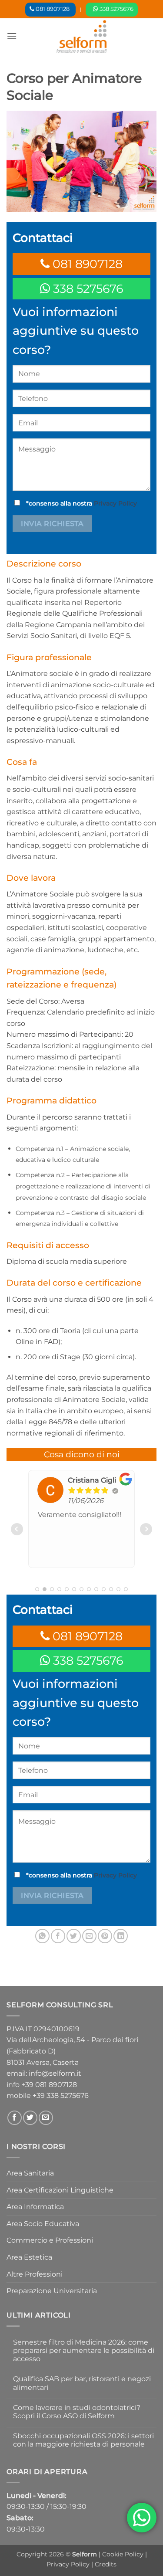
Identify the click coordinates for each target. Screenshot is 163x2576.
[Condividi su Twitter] (74, 1936)
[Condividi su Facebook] (58, 1936)
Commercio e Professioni (50, 2240)
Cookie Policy (124, 2554)
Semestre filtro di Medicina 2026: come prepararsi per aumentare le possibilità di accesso (84, 2350)
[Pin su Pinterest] (105, 1936)
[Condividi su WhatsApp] (42, 1936)
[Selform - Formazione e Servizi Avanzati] (82, 36)
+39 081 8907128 (49, 2085)
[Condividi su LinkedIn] (121, 1936)
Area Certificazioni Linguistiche (60, 2190)
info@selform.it (55, 2073)
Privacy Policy (115, 503)
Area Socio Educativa (43, 2224)
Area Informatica (35, 2207)
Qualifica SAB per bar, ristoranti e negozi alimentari (82, 2383)
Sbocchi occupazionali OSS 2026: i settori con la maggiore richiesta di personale (83, 2440)
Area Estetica (29, 2257)
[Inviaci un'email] (46, 2118)
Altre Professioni (35, 2274)
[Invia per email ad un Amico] (89, 1936)
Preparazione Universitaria (52, 2291)
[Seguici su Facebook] (15, 2118)
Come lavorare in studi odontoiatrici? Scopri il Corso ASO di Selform (77, 2412)
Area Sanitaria (30, 2173)
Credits (106, 2564)
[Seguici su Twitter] (30, 2118)
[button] (12, 36)
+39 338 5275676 (61, 2096)
